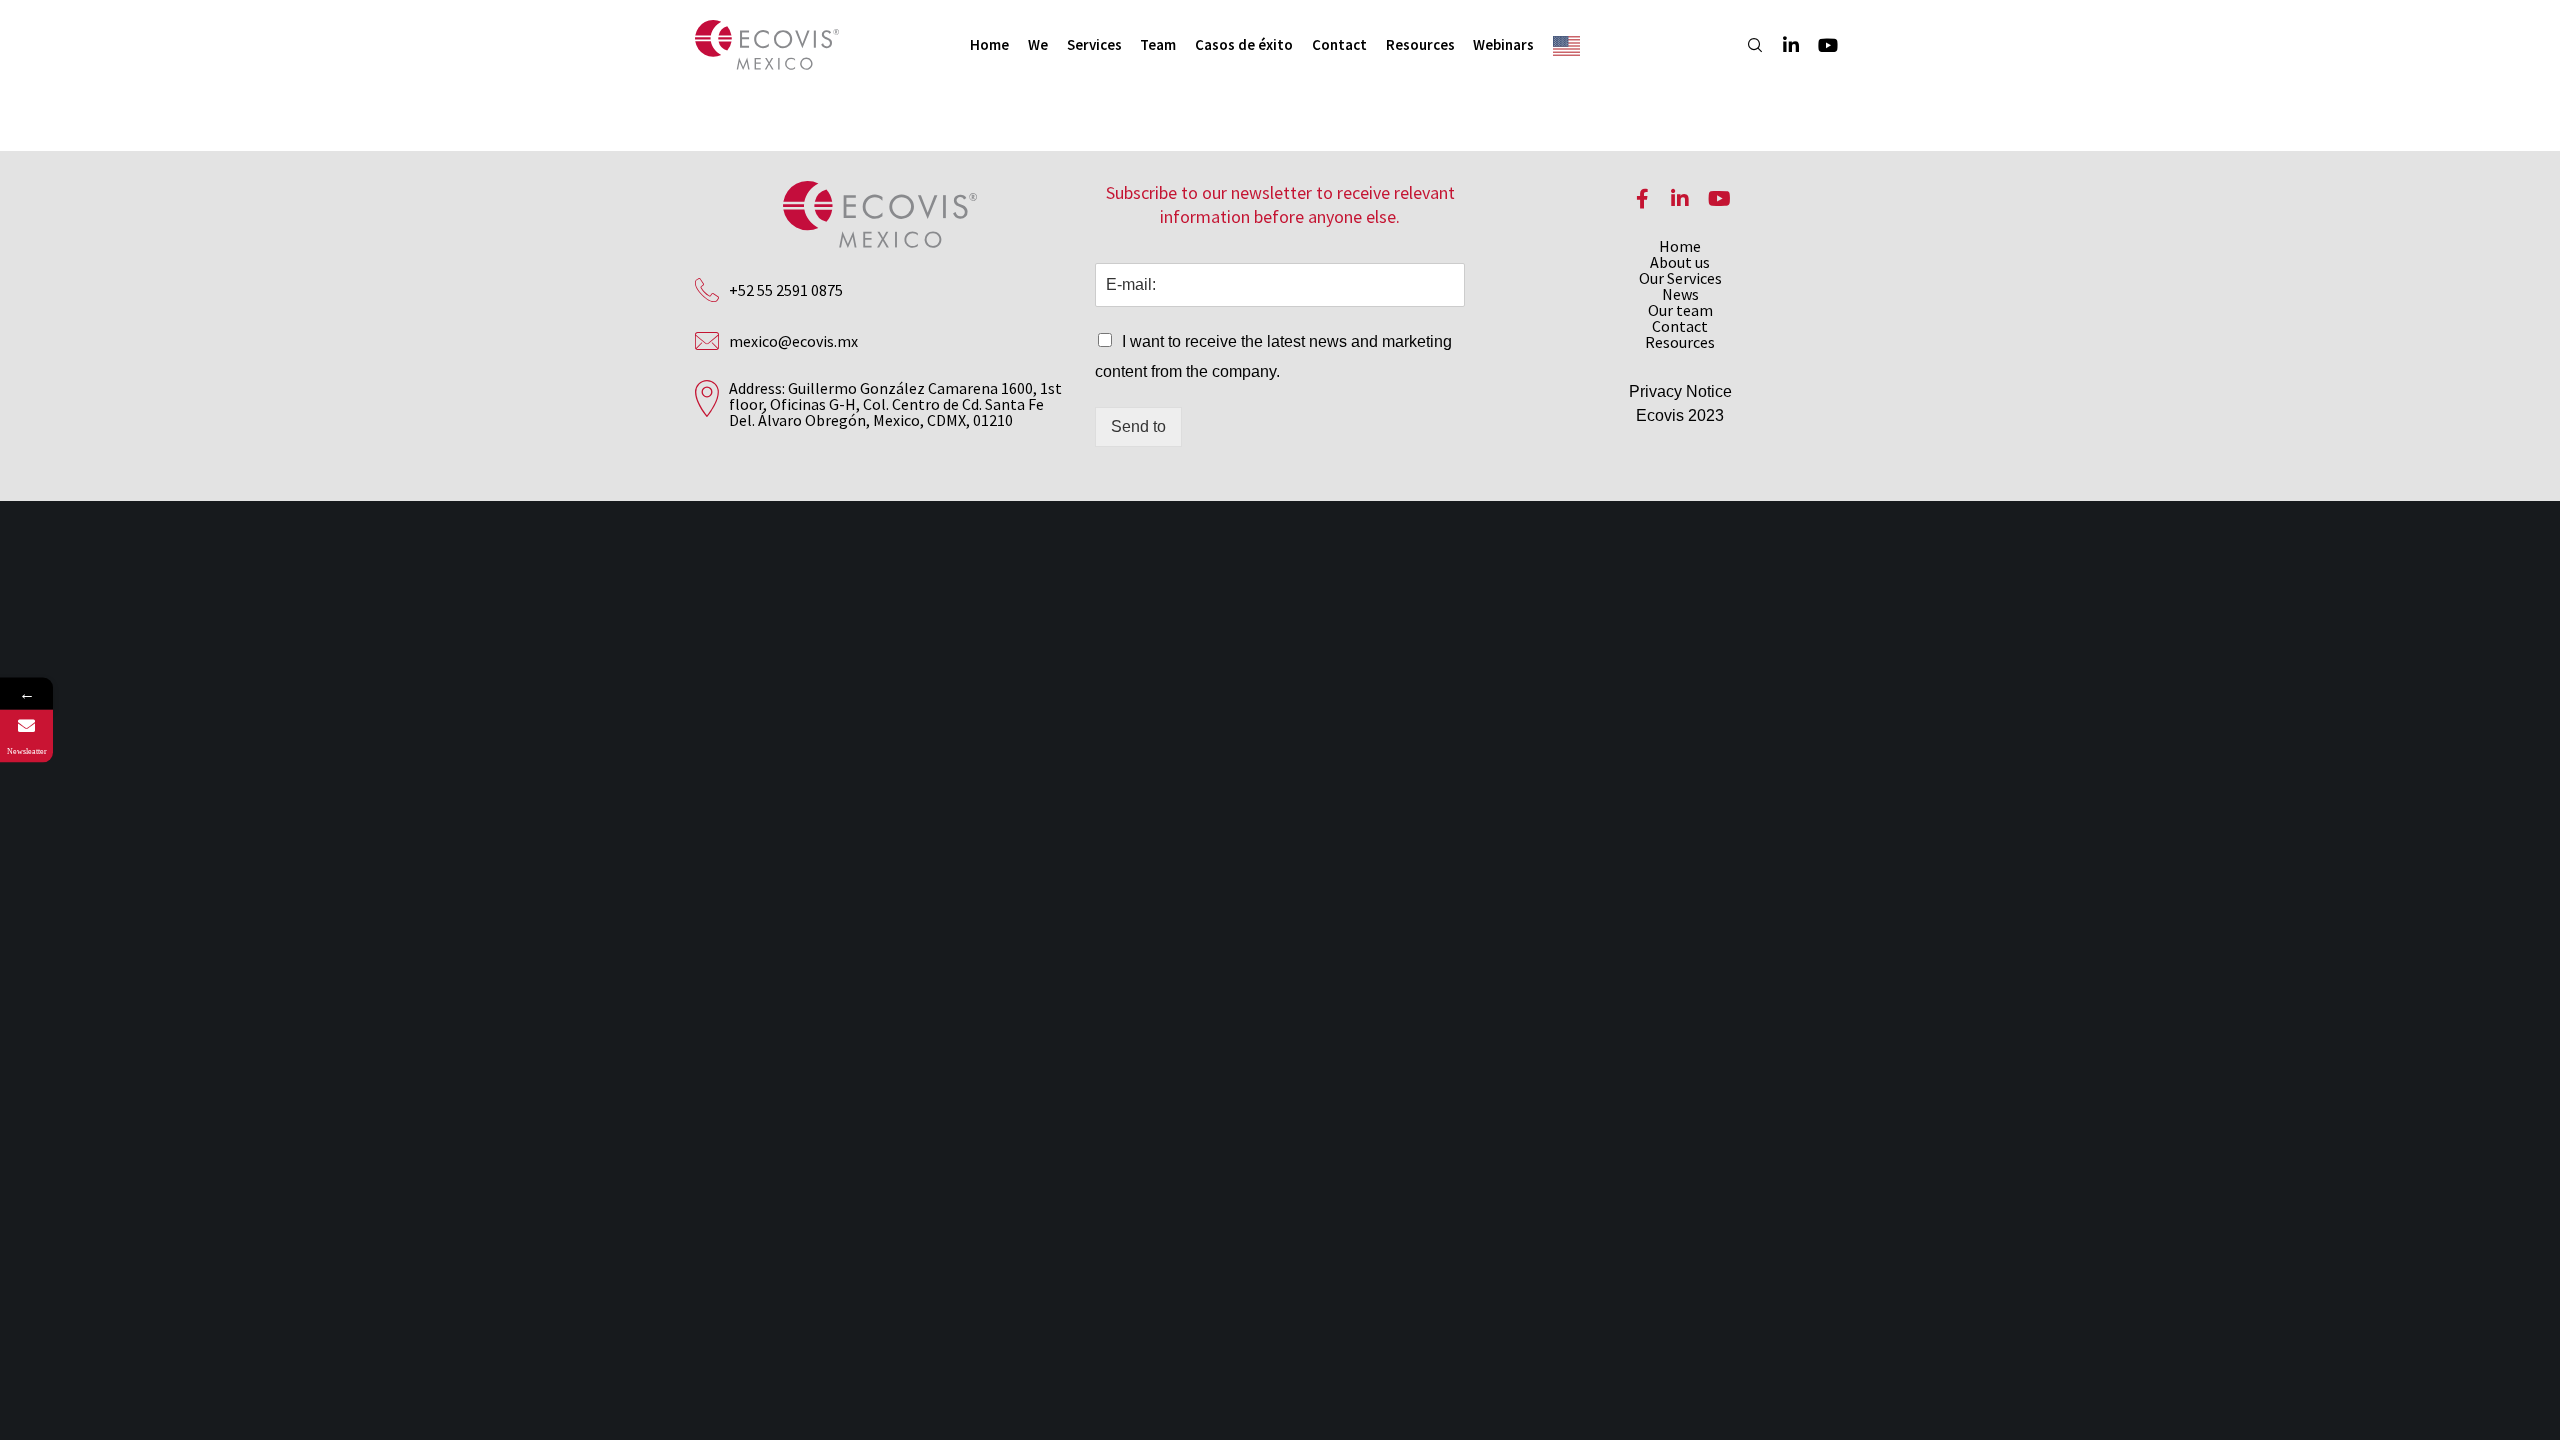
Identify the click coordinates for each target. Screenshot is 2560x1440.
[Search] (1746, 45)
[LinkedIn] (1782, 45)
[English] (1571, 45)
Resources (1680, 342)
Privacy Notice (1680, 391)
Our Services (1680, 278)
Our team (1680, 310)
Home (1680, 246)
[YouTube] (1818, 45)
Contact (1680, 326)
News (1680, 294)
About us (1680, 262)
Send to (1138, 426)
